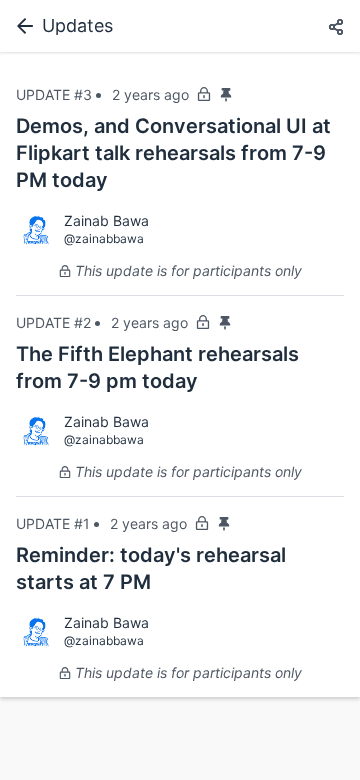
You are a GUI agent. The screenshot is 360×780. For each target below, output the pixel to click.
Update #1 (53, 523)
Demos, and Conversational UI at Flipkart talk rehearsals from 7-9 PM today (173, 153)
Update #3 (54, 94)
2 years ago (150, 94)
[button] (336, 28)
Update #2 (53, 322)
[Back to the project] (21, 26)
